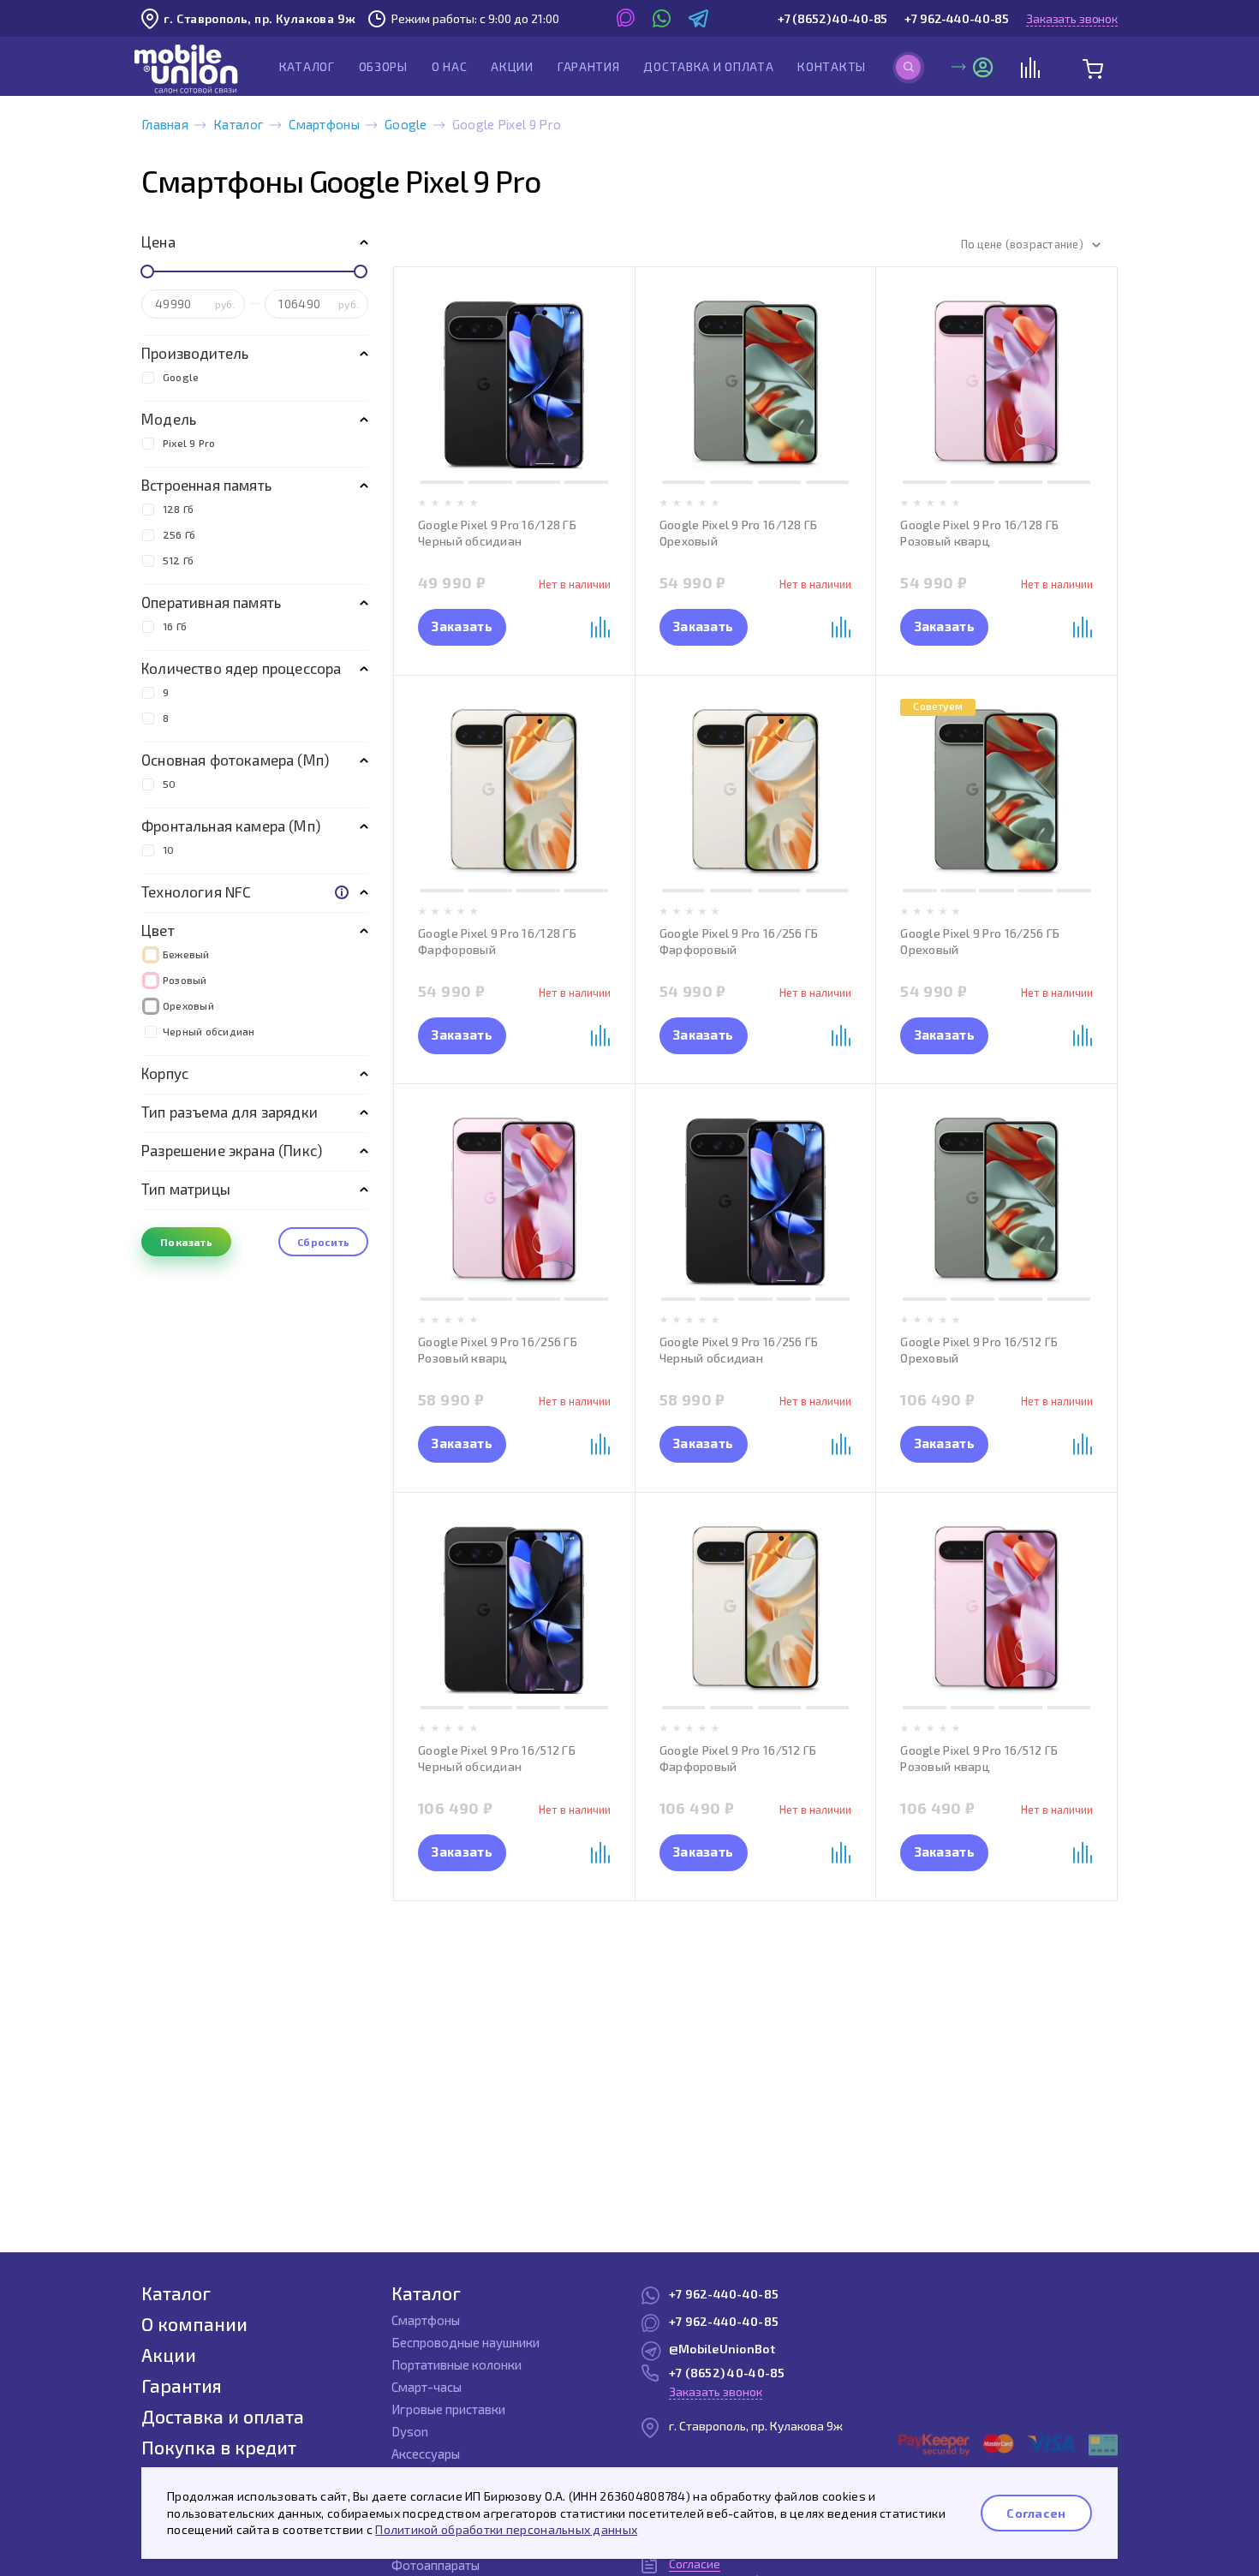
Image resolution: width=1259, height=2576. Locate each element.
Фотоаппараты (436, 2565)
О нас (450, 66)
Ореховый (188, 1005)
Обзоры (383, 66)
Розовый (185, 980)
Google (406, 124)
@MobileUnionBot (722, 2349)
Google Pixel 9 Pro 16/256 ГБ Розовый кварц (498, 1350)
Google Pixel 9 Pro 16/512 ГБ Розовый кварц (979, 1758)
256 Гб (179, 534)
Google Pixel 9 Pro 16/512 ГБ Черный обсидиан (497, 1758)
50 (169, 784)
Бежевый (186, 954)
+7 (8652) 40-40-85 (832, 18)
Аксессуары (426, 2454)
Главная (165, 124)
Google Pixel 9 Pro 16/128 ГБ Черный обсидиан (497, 533)
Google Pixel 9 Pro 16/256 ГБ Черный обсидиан (739, 1350)
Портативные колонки (456, 2364)
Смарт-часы (427, 2387)
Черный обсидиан (209, 1031)
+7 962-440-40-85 (957, 18)
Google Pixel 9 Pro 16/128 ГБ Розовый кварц (979, 533)
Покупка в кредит (219, 2447)
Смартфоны (324, 124)
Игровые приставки (448, 2409)
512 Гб (178, 560)
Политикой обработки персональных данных (506, 2529)
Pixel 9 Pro (189, 443)
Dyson (410, 2431)
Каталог (307, 66)
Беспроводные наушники (465, 2342)
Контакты (832, 66)
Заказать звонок (1072, 18)
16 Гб (175, 626)
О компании (194, 2324)
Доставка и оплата (708, 66)
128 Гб (178, 509)
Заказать (462, 626)
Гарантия (589, 66)
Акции (512, 66)
